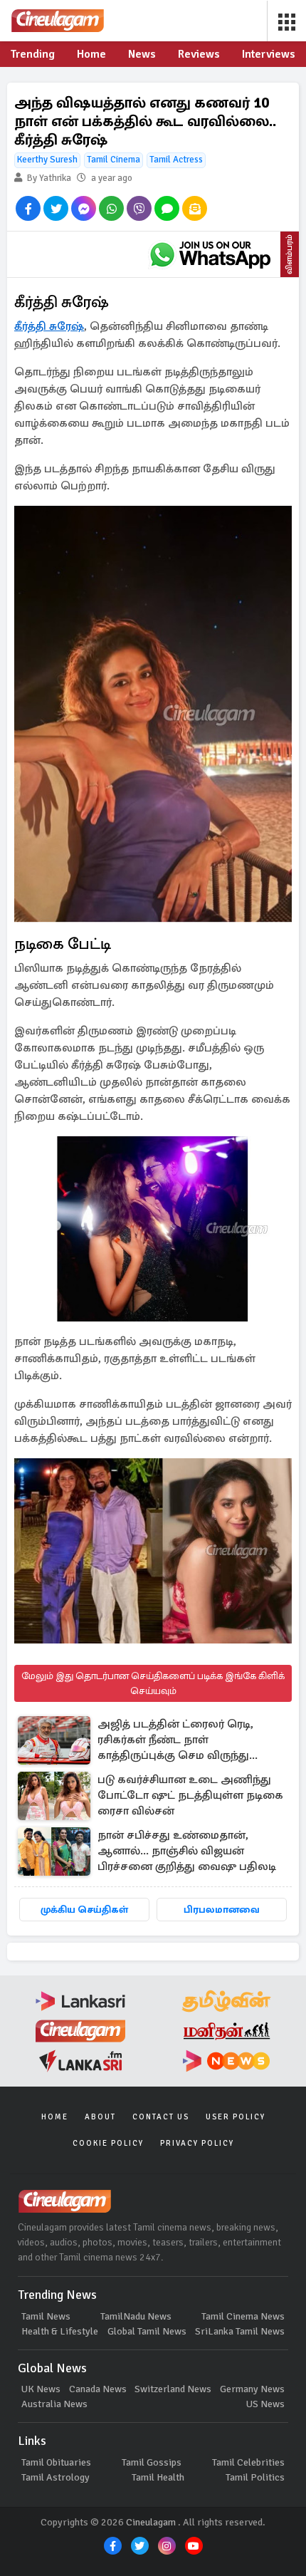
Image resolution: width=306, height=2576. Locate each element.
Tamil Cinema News (243, 2316)
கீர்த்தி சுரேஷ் (49, 326)
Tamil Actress (176, 160)
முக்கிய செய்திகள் (84, 1910)
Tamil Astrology (56, 2477)
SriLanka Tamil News (240, 2331)
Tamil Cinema (114, 160)
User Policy (236, 2117)
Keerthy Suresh (47, 160)
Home (55, 2117)
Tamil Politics (255, 2477)
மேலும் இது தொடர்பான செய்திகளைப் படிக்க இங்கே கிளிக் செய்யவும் (153, 1683)
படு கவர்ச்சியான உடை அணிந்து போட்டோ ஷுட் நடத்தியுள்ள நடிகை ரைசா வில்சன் (190, 1795)
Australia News (54, 2404)
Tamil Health (158, 2477)
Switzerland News (173, 2389)
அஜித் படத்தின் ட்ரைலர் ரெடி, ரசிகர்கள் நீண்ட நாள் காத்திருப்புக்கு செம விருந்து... (178, 1740)
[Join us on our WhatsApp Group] (210, 254)
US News (265, 2404)
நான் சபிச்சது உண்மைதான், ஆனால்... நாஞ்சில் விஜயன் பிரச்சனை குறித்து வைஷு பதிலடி (187, 1851)
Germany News (252, 2389)
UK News (41, 2389)
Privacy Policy (197, 2143)
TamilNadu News (136, 2316)
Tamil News (46, 2316)
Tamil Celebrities (248, 2462)
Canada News (98, 2389)
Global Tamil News (147, 2331)
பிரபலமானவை (222, 1910)
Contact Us (161, 2117)
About (100, 2117)
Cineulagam (151, 2522)
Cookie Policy (108, 2143)
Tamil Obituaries (56, 2462)
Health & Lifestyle (60, 2331)
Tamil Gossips (152, 2462)
